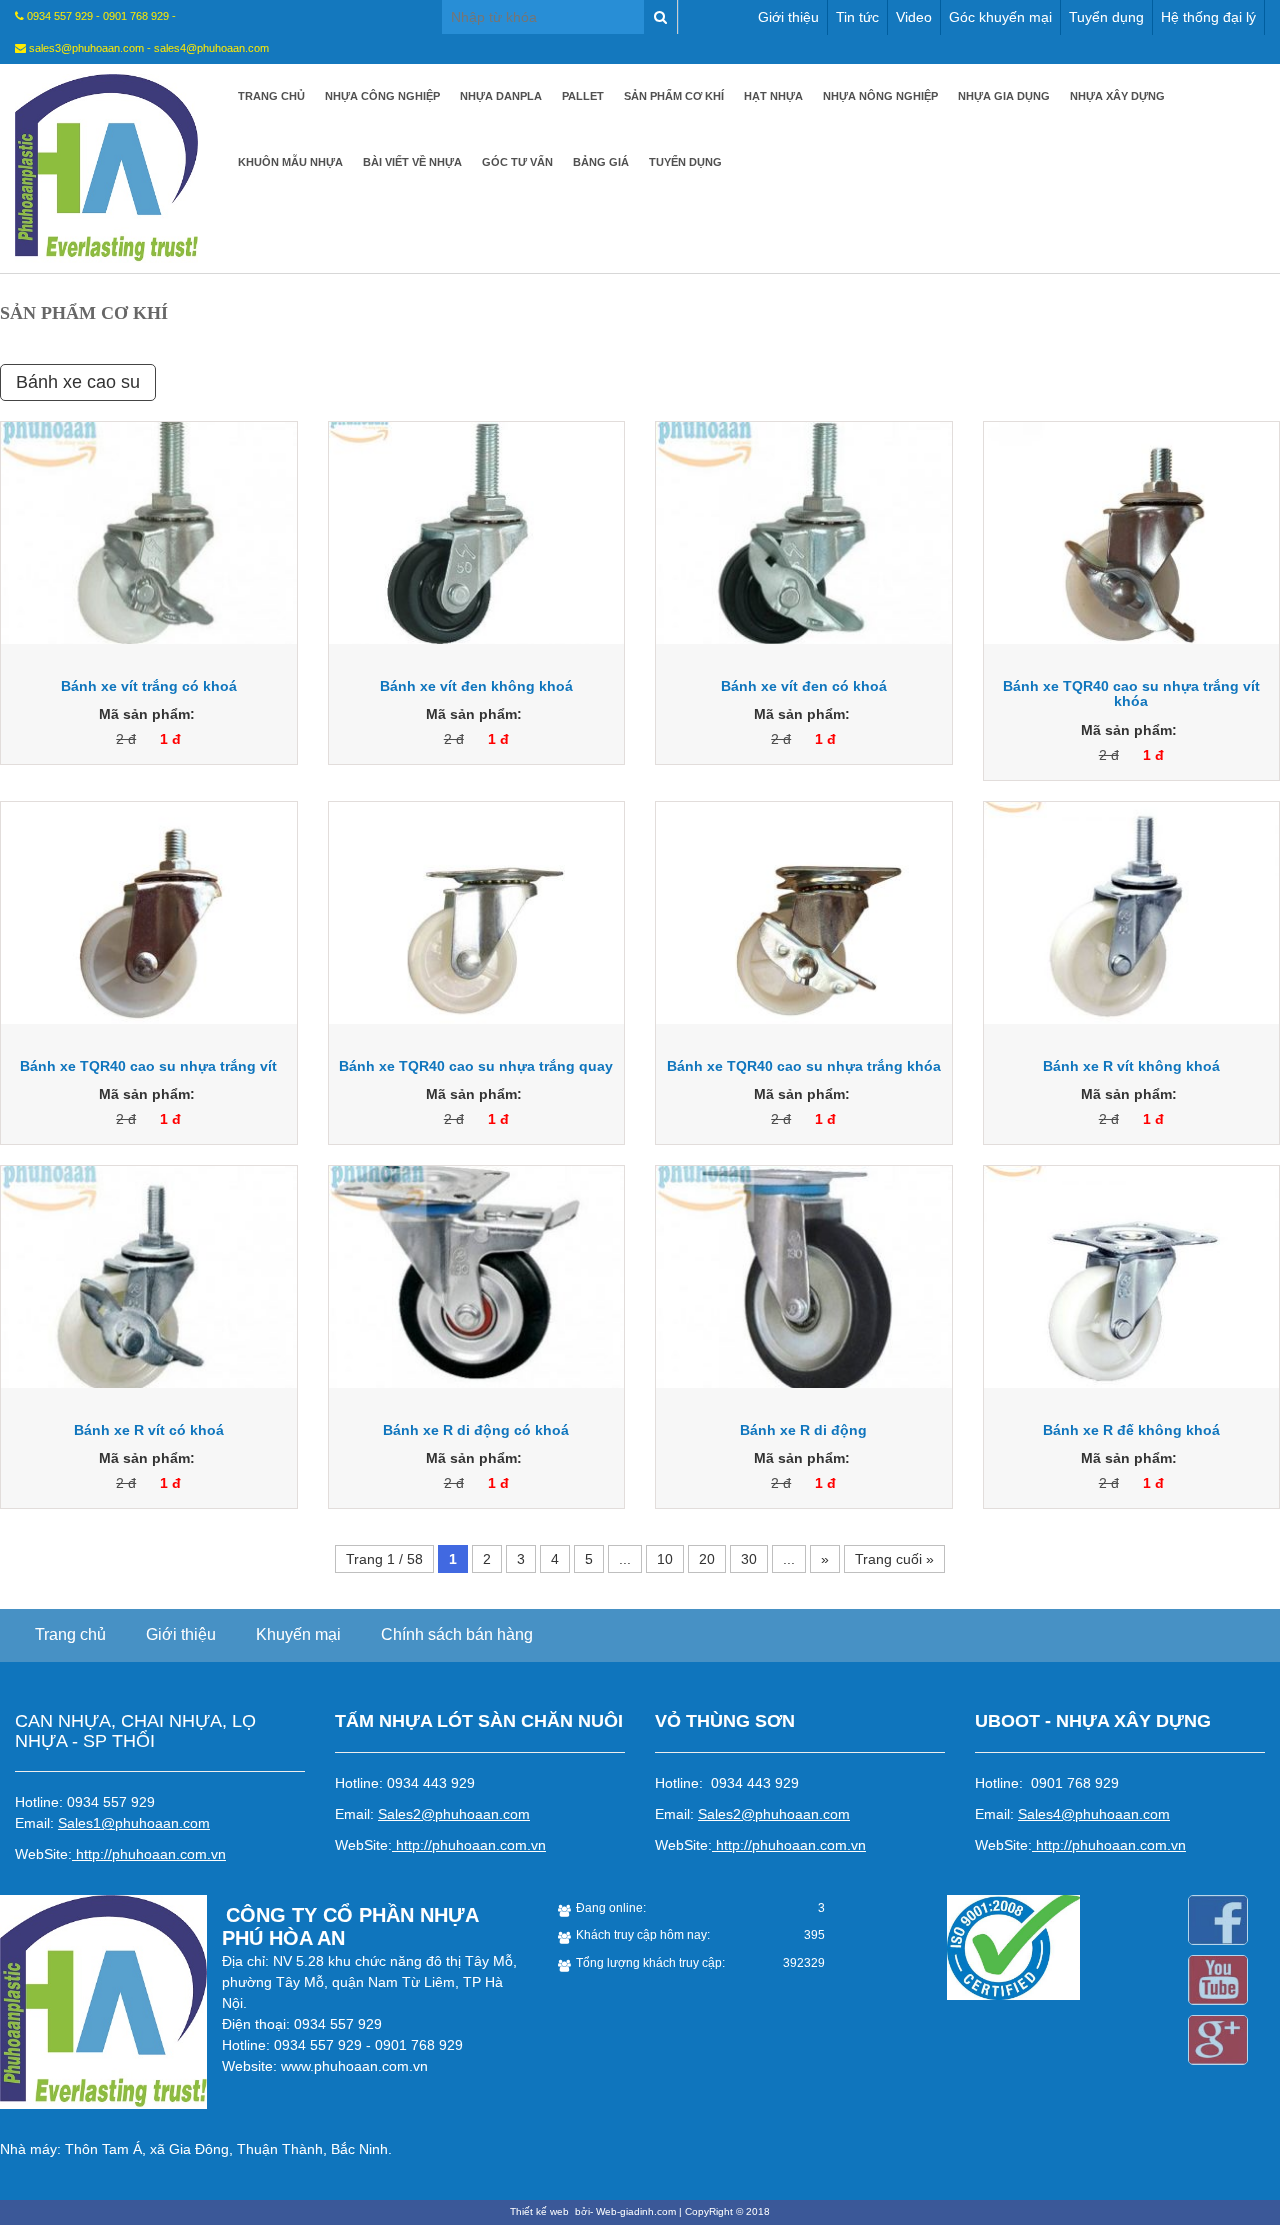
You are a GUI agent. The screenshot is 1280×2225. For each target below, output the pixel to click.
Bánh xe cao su (78, 382)
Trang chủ (271, 96)
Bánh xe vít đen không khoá (476, 686)
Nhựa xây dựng (1117, 96)
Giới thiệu (788, 17)
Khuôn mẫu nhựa (290, 162)
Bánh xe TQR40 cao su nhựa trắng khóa (804, 1066)
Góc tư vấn (517, 162)
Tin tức (857, 17)
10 (665, 1559)
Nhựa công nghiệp (382, 96)
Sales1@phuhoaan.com (134, 1823)
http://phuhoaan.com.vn (151, 1854)
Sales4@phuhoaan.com (1094, 1814)
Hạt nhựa (773, 96)
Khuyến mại (298, 1634)
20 (707, 1559)
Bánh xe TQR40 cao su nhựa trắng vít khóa (1131, 693)
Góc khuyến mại (1000, 17)
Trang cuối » (894, 1559)
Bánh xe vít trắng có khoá (149, 686)
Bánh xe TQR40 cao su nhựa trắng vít (148, 1066)
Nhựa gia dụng (1004, 96)
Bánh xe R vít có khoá (149, 1430)
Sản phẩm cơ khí (674, 96)
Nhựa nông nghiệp (880, 96)
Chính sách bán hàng (457, 1634)
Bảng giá (601, 162)
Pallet (583, 96)
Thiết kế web (541, 2211)
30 (749, 1559)
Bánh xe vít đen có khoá (804, 686)
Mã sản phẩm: (147, 714)
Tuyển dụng (1106, 17)
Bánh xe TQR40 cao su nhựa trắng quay (476, 1066)
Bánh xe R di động (803, 1430)
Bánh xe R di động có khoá (476, 1430)
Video (914, 17)
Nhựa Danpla (501, 96)
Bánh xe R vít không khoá (1131, 1066)
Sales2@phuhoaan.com (454, 1814)
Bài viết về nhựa (412, 162)
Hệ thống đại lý (1208, 17)
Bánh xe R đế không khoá (1131, 1430)
